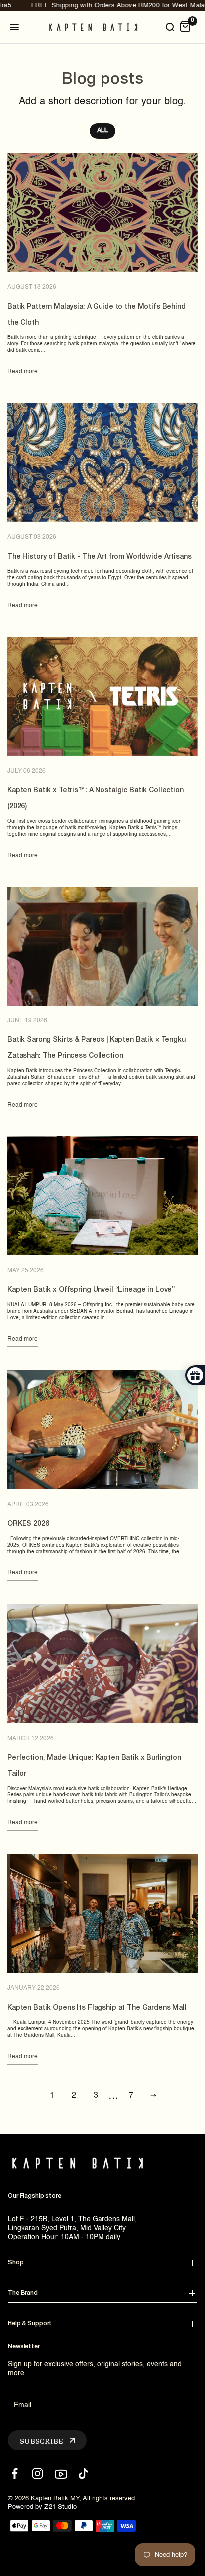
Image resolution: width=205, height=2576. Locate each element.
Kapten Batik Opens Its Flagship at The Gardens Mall (97, 2008)
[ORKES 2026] (102, 1430)
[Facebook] (15, 2474)
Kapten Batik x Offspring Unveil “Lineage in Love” (91, 1290)
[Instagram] (38, 2474)
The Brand (23, 2293)
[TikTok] (83, 2474)
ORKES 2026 (28, 1524)
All (102, 131)
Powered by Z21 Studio (42, 2507)
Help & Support (30, 2323)
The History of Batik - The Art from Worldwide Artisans (99, 557)
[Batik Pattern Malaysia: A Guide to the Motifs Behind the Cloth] (102, 212)
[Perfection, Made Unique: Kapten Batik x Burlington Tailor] (102, 1664)
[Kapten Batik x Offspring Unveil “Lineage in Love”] (102, 1196)
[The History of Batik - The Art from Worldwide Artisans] (102, 462)
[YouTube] (60, 2474)
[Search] (170, 27)
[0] (185, 27)
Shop (16, 2263)
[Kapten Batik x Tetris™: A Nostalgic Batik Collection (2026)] (102, 696)
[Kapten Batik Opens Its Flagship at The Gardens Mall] (102, 1914)
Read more (23, 372)
